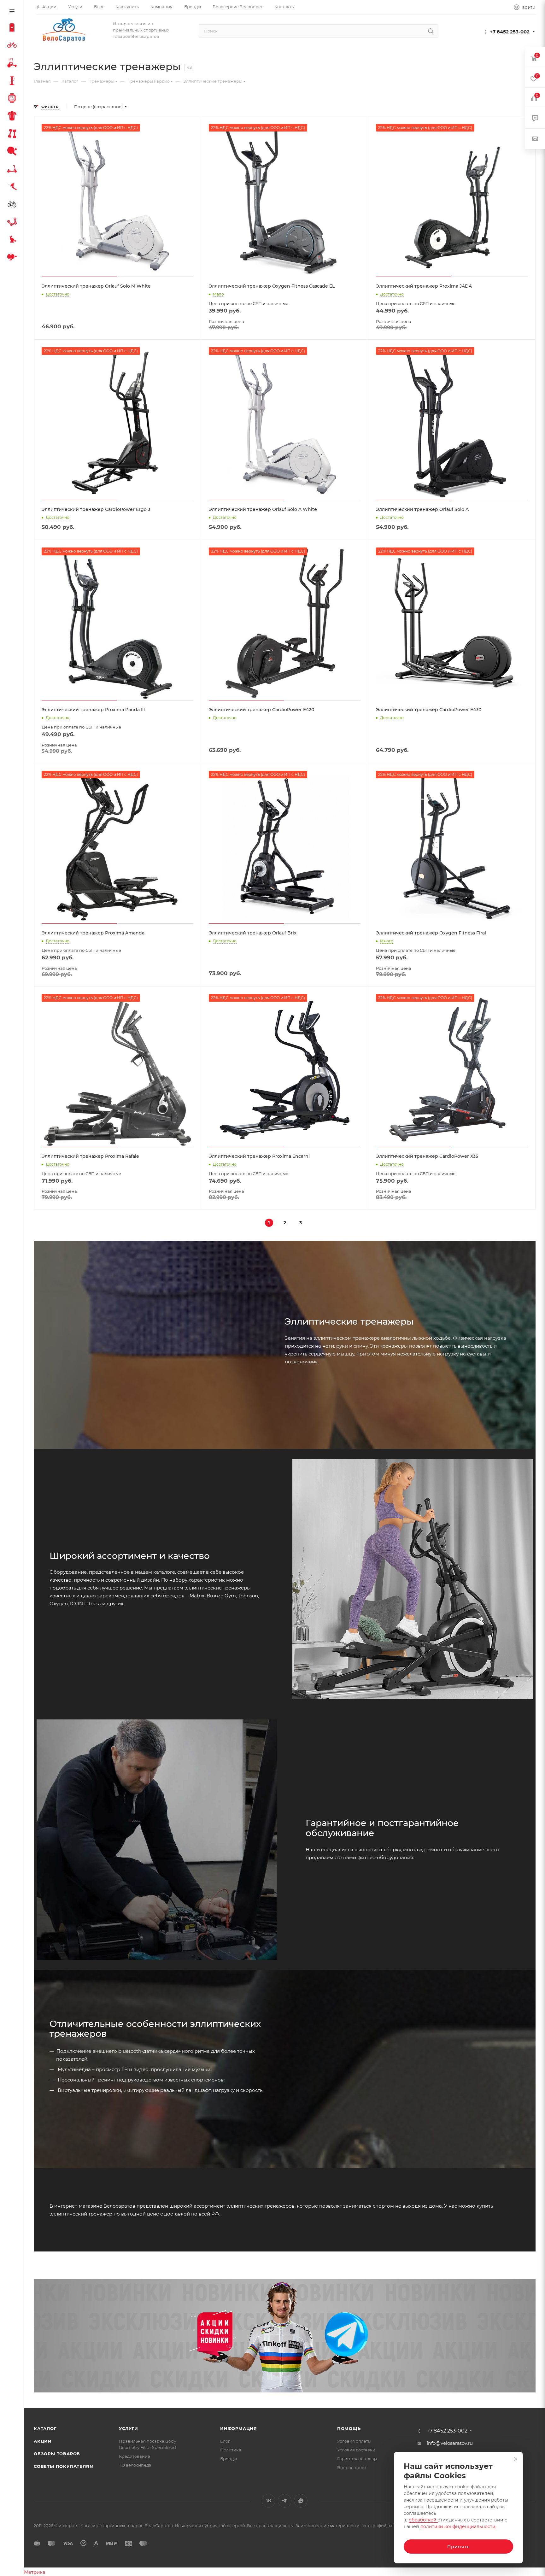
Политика (231, 2450)
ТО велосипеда (135, 2465)
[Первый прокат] (13, 205)
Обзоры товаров (57, 2454)
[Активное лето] (13, 152)
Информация (239, 2428)
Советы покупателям (64, 2466)
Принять (459, 2547)
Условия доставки (356, 2450)
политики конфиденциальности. (458, 2526)
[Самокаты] (13, 170)
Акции (43, 2441)
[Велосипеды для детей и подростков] (13, 64)
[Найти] (431, 31)
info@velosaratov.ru (450, 2443)
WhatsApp (301, 2501)
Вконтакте (269, 2501)
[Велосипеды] (13, 46)
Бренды (229, 2459)
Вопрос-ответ (352, 2468)
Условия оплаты (354, 2441)
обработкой (423, 2520)
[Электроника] (13, 99)
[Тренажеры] (13, 134)
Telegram (285, 2501)
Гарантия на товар (357, 2459)
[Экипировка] (13, 117)
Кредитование (135, 2456)
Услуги (129, 2428)
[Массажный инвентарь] (13, 240)
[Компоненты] (13, 223)
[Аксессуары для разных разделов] (13, 258)
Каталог (45, 2428)
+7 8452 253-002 (510, 32)
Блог (225, 2441)
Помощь (349, 2428)
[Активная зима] (13, 187)
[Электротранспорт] (13, 28)
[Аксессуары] (13, 81)
